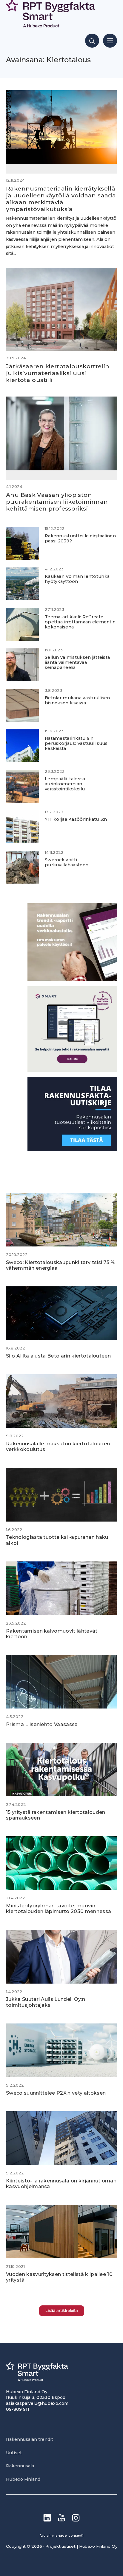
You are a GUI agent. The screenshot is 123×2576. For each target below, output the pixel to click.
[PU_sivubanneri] (72, 980)
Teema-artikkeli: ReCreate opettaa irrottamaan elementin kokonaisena (80, 622)
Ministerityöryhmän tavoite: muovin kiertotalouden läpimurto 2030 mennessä (59, 1909)
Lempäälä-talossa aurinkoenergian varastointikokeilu (65, 784)
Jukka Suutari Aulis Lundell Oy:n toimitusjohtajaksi (46, 2002)
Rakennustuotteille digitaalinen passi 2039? (80, 538)
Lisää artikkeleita (62, 2310)
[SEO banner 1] (72, 1070)
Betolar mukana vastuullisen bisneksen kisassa (77, 700)
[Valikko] (110, 41)
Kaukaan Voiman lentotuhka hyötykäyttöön (77, 579)
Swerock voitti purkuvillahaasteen (67, 862)
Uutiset (14, 2453)
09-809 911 (18, 2409)
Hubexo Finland (23, 2479)
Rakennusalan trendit (30, 2439)
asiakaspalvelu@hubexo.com (37, 2403)
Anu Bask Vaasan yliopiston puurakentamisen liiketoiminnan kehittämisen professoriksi (57, 502)
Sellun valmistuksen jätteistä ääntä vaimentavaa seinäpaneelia (77, 663)
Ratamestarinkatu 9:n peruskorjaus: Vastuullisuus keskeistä (76, 744)
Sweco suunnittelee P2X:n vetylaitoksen (56, 2093)
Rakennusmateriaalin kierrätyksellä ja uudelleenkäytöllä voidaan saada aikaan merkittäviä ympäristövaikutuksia (61, 199)
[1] (72, 1150)
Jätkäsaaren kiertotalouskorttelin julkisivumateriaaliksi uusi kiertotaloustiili (58, 373)
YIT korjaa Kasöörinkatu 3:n (76, 819)
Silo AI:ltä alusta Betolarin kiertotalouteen (58, 1356)
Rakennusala (20, 2466)
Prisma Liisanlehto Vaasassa (42, 1724)
